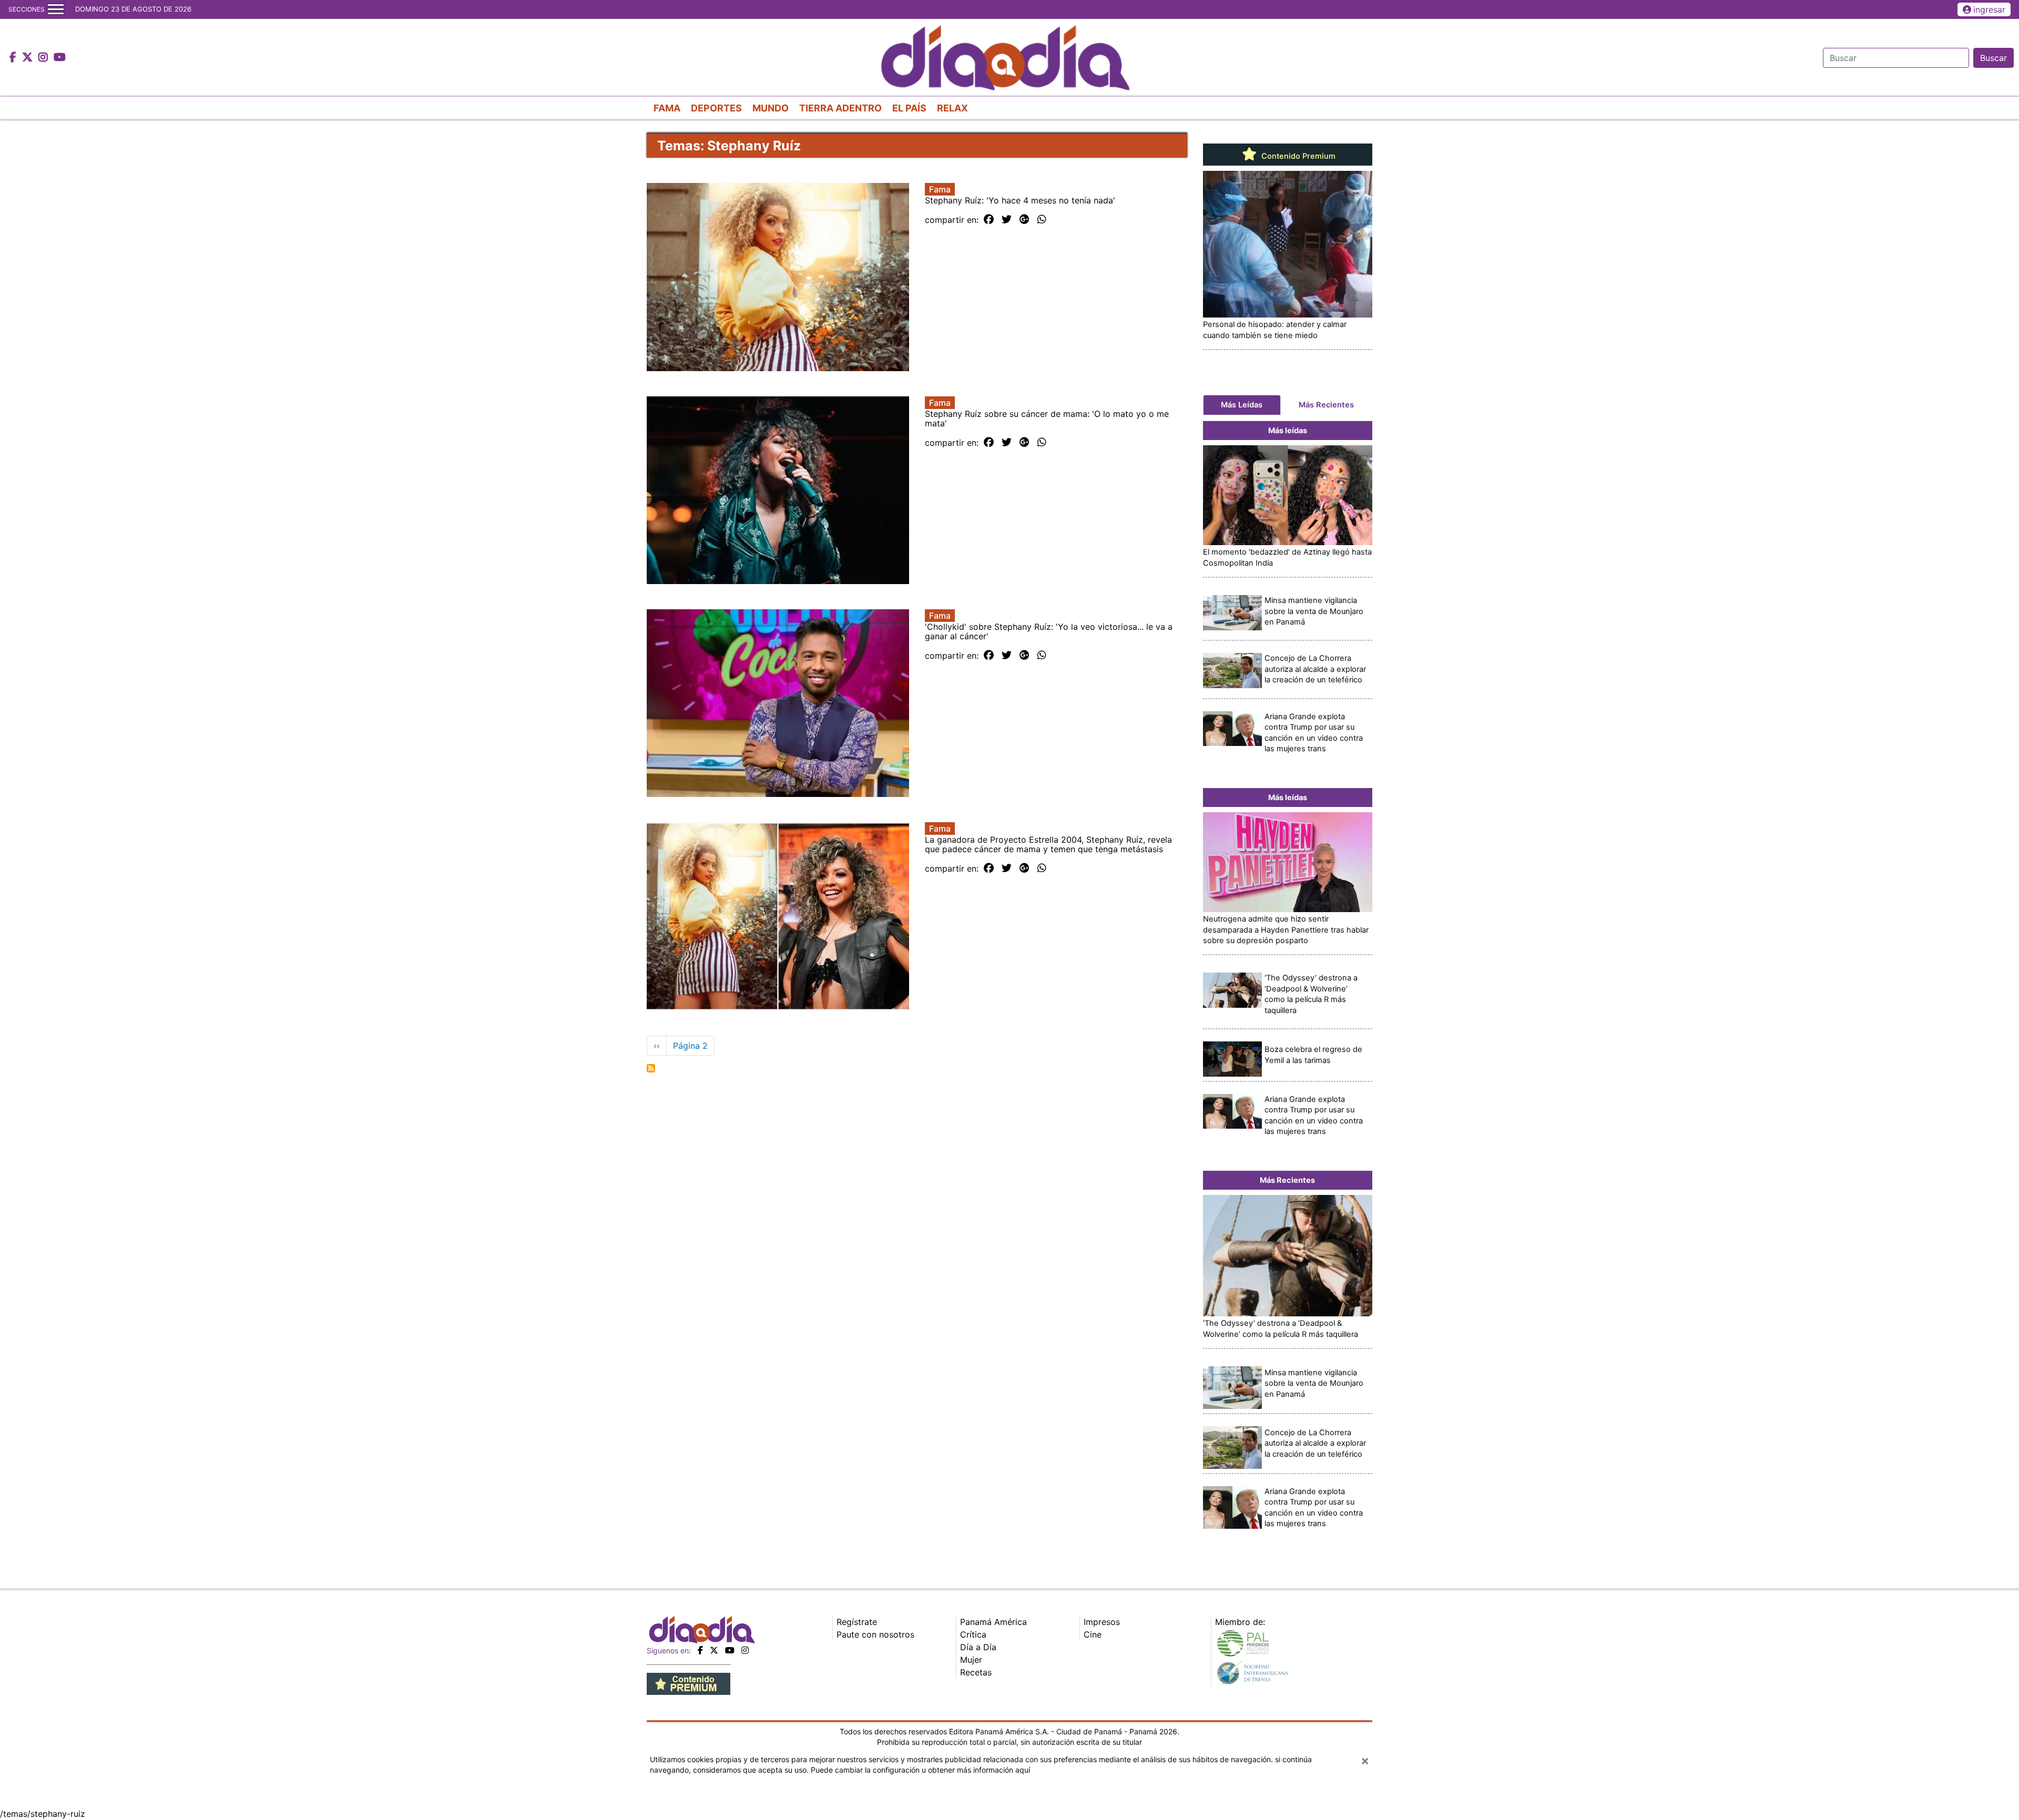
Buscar (1993, 58)
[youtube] (730, 1650)
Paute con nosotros (875, 1634)
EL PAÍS (909, 108)
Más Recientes (1326, 405)
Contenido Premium (1297, 156)
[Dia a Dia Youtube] (60, 58)
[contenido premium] (689, 1683)
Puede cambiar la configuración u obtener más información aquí (920, 1770)
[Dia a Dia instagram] (44, 58)
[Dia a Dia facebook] (14, 58)
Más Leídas (1242, 405)
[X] (714, 1650)
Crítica (973, 1634)
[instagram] (745, 1650)
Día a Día (978, 1647)
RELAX (952, 108)
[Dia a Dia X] (29, 58)
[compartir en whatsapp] (1042, 220)
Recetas (976, 1672)
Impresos (1102, 1622)
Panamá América (993, 1622)
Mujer (971, 1660)
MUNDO (771, 108)
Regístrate (857, 1622)
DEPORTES (716, 108)
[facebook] (700, 1650)
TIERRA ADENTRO (840, 108)
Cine (1093, 1634)
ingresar (1989, 9)
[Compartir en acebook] (989, 220)
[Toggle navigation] (56, 9)
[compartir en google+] (1024, 220)
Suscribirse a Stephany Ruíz (651, 1068)
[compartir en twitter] (1007, 220)
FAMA (667, 108)
